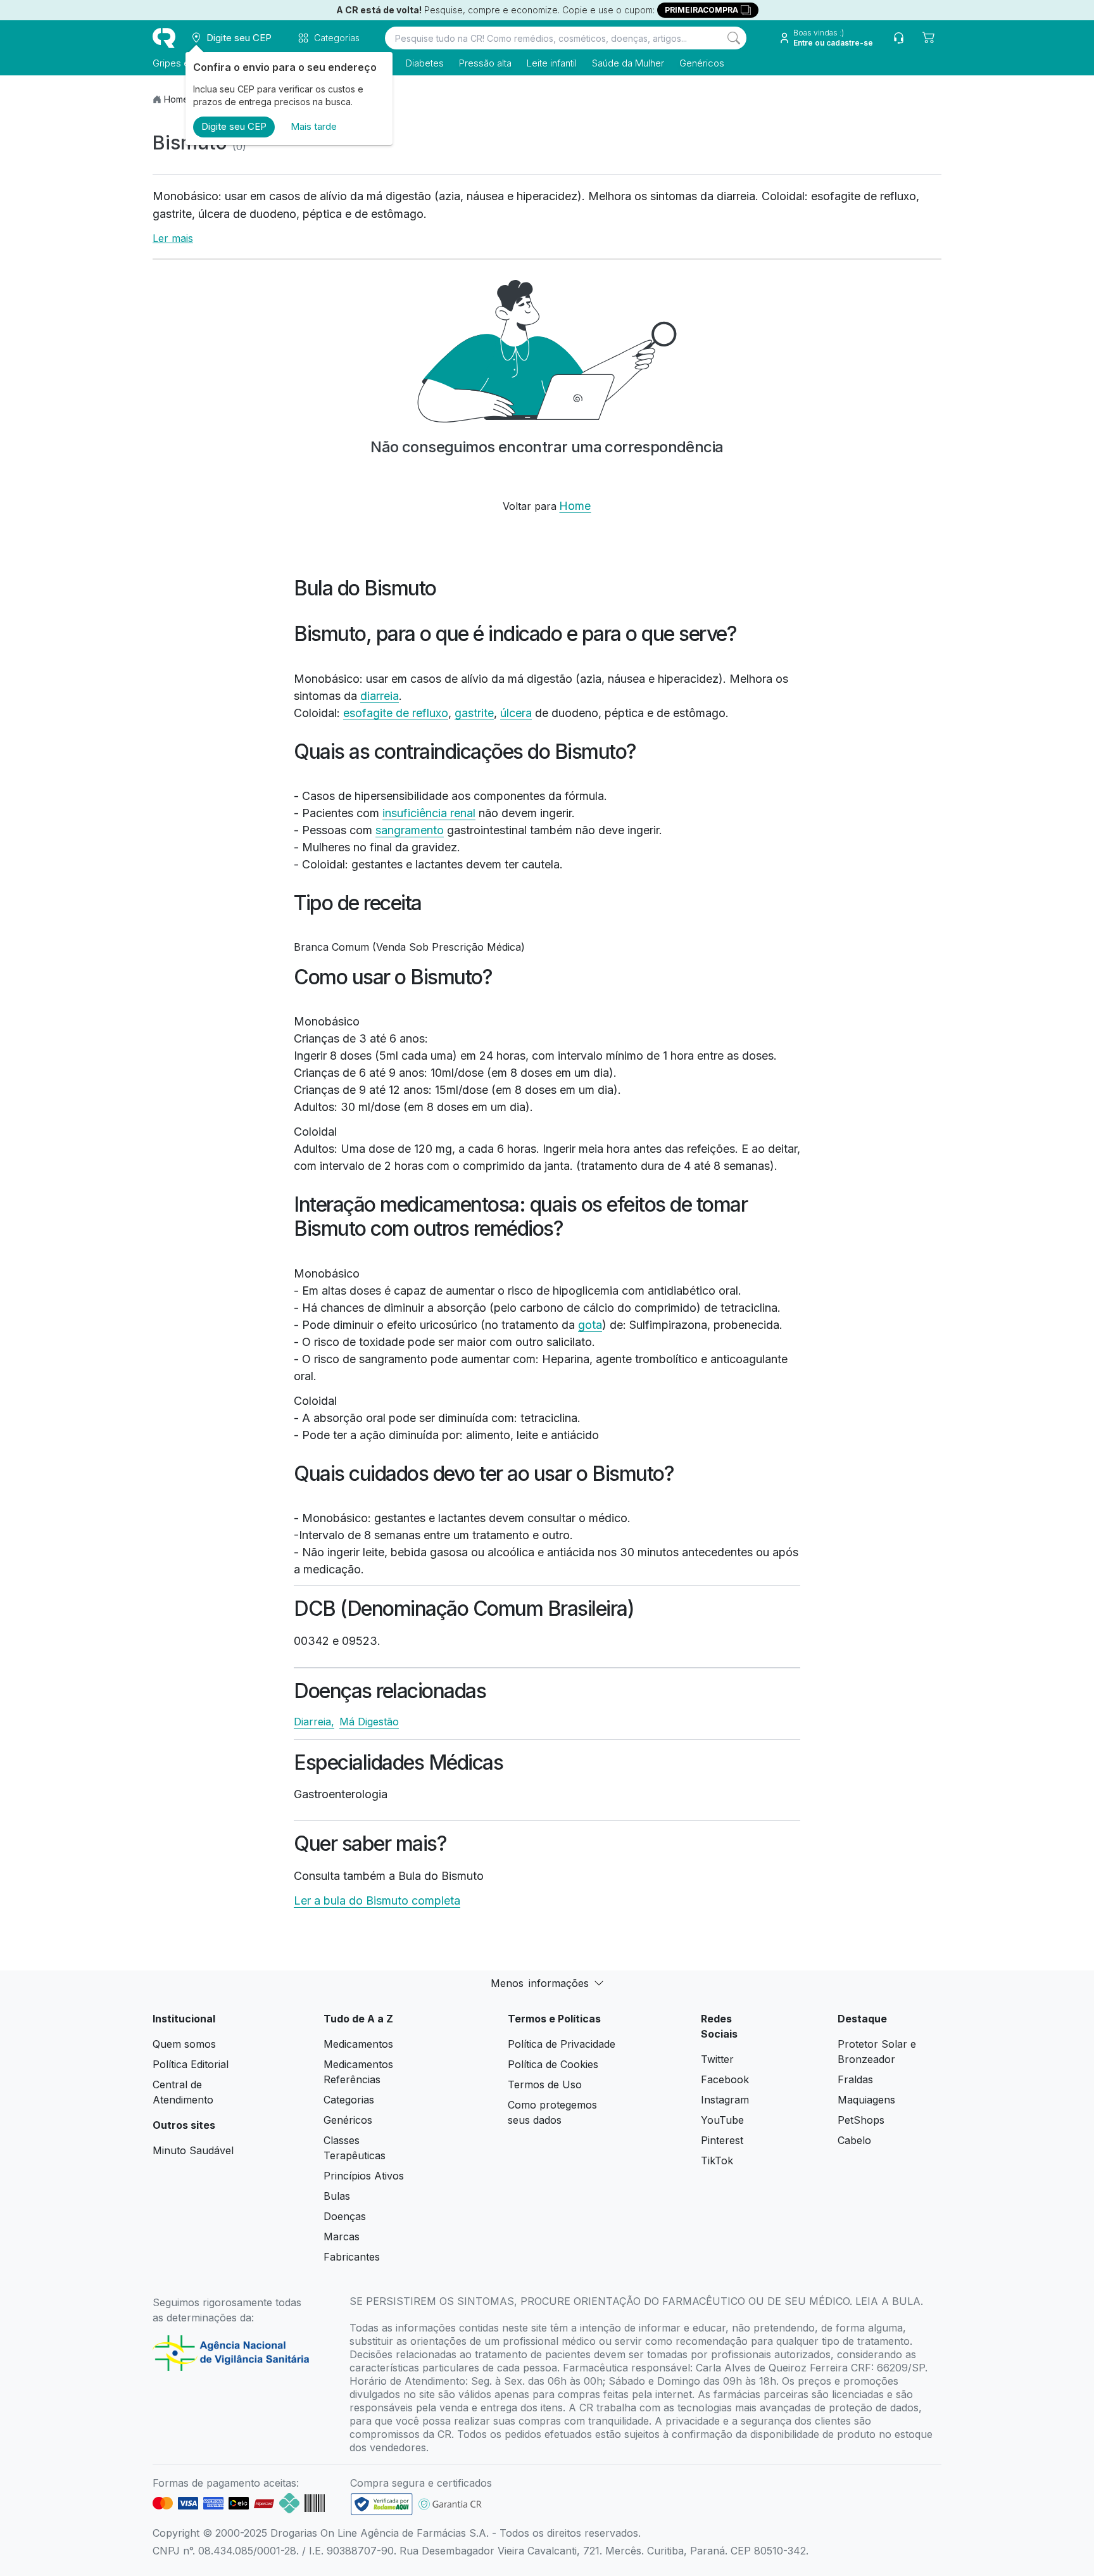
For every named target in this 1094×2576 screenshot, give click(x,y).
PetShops (861, 2120)
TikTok (717, 2160)
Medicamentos (358, 2044)
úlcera (516, 713)
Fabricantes (352, 2257)
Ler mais (173, 238)
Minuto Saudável (193, 2150)
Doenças (345, 2216)
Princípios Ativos (364, 2176)
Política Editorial (191, 2064)
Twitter (717, 2059)
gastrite (474, 713)
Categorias (349, 2100)
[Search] (734, 38)
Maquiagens (866, 2100)
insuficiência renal (429, 813)
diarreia (380, 696)
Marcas (342, 2237)
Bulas (337, 2196)
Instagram (725, 2100)
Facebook (725, 2079)
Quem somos (184, 2044)
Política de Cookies (553, 2064)
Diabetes (425, 63)
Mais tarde (314, 126)
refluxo (430, 713)
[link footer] (382, 2504)
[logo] (164, 38)
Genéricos (702, 63)
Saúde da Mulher (628, 63)
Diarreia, (314, 1722)
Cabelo (854, 2140)
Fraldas (855, 2079)
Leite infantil (552, 63)
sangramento (410, 830)
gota (590, 1325)
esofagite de (378, 713)
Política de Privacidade (562, 2044)
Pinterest (722, 2140)
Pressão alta (485, 63)
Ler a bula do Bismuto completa (377, 1900)
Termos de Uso (545, 2084)
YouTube (722, 2120)
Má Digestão (369, 1722)
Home (176, 99)
